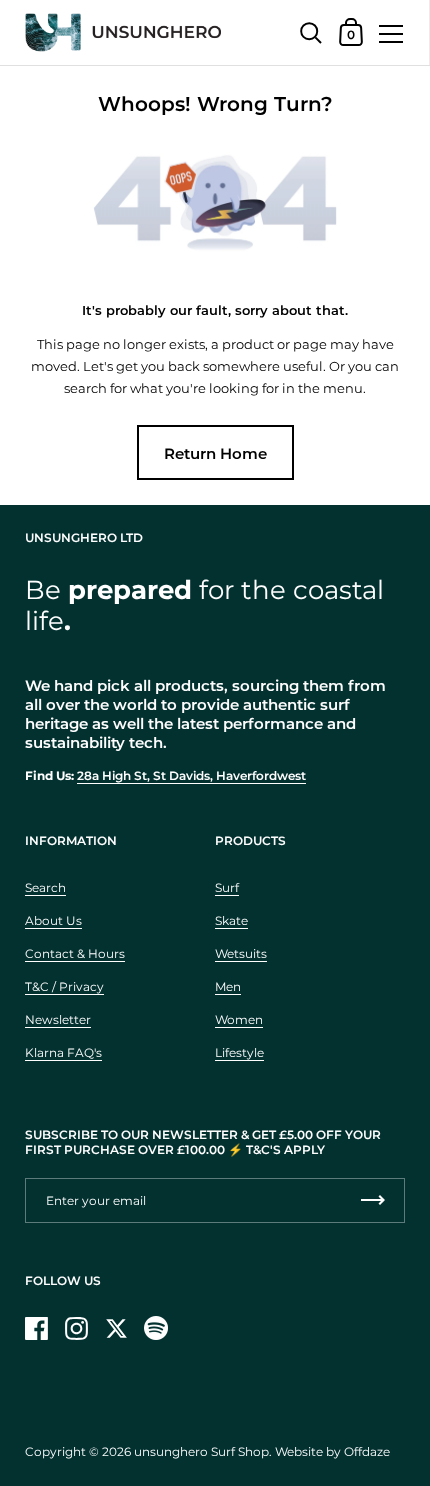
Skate (231, 920)
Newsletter (58, 1019)
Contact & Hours (75, 953)
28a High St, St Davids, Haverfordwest (191, 775)
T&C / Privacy (64, 986)
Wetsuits (241, 953)
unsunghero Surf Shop (201, 1451)
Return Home (215, 453)
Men (228, 986)
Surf (227, 887)
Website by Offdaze (332, 1451)
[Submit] (373, 1200)
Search (45, 887)
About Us (53, 920)
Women (239, 1019)
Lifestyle (239, 1052)
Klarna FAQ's (63, 1052)
